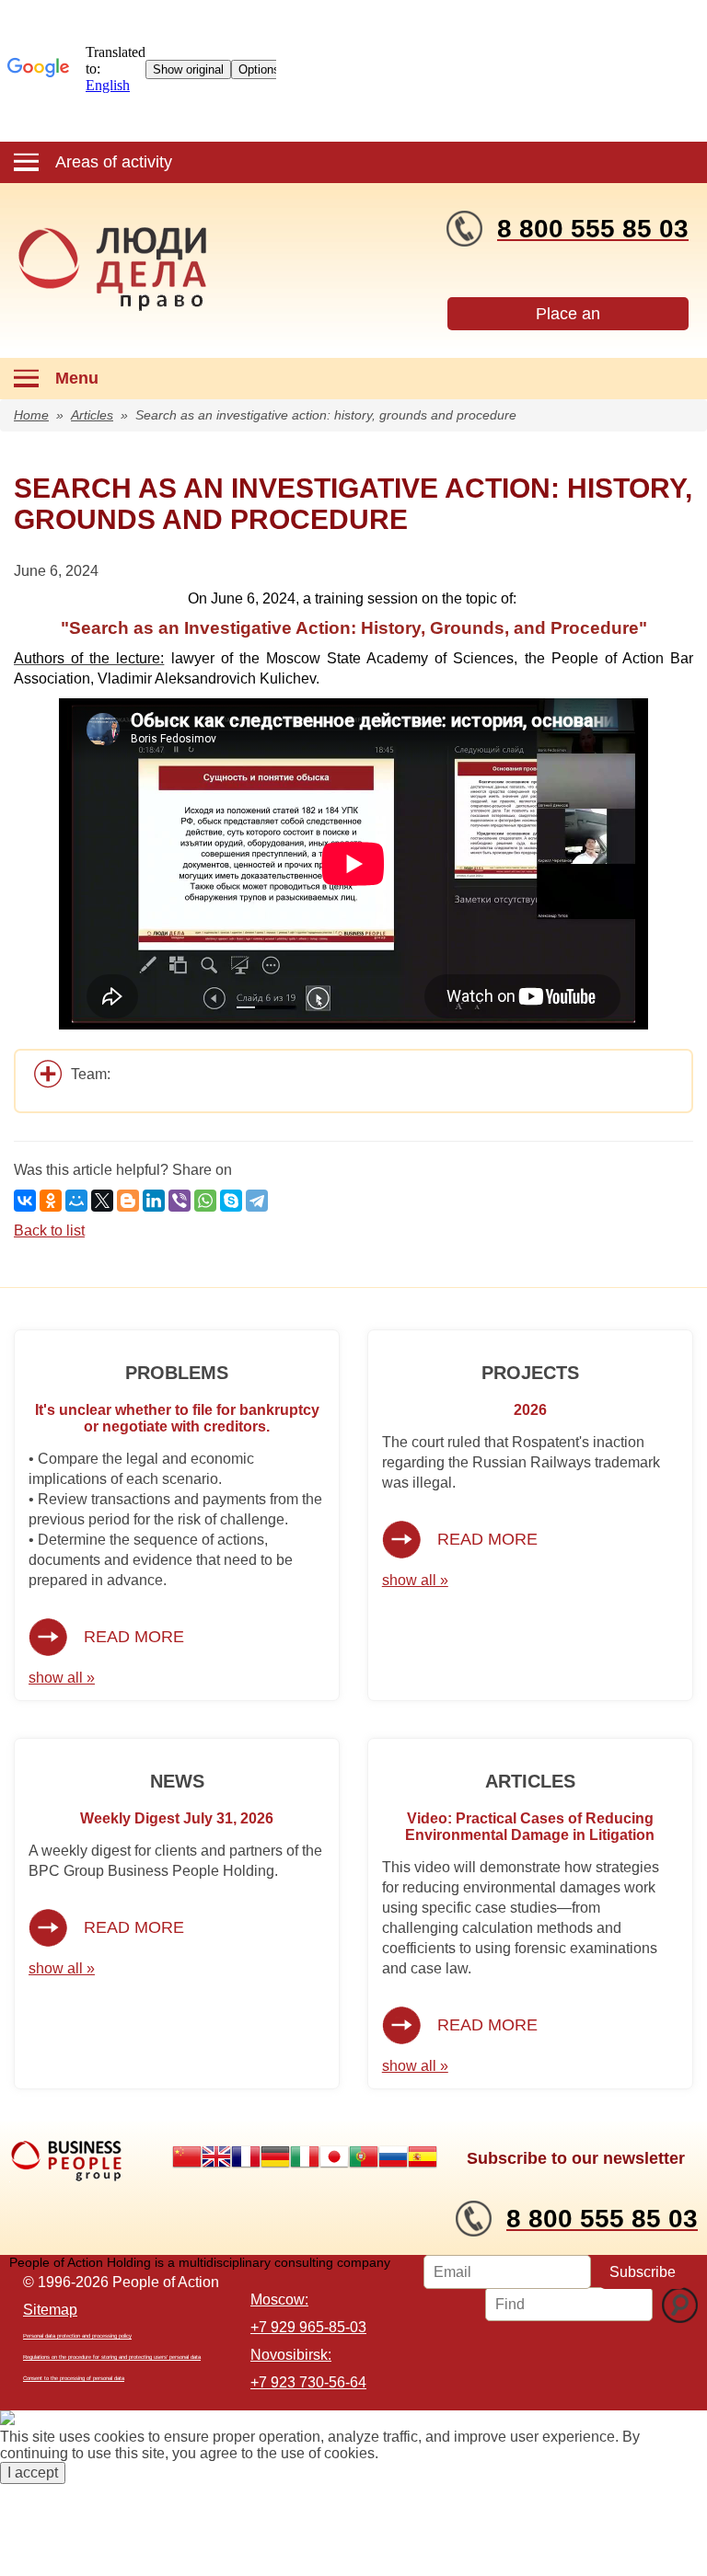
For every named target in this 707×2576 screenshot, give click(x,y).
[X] (102, 1201)
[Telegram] (257, 1201)
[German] (275, 2156)
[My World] (76, 1201)
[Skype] (231, 1201)
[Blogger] (128, 1201)
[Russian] (393, 2156)
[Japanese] (334, 2156)
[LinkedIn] (154, 1201)
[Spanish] (423, 2156)
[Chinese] (187, 2156)
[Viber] (180, 1201)
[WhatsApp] (205, 1201)
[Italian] (305, 2156)
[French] (246, 2156)
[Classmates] (51, 1201)
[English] (216, 2156)
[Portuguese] (364, 2156)
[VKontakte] (25, 1201)
